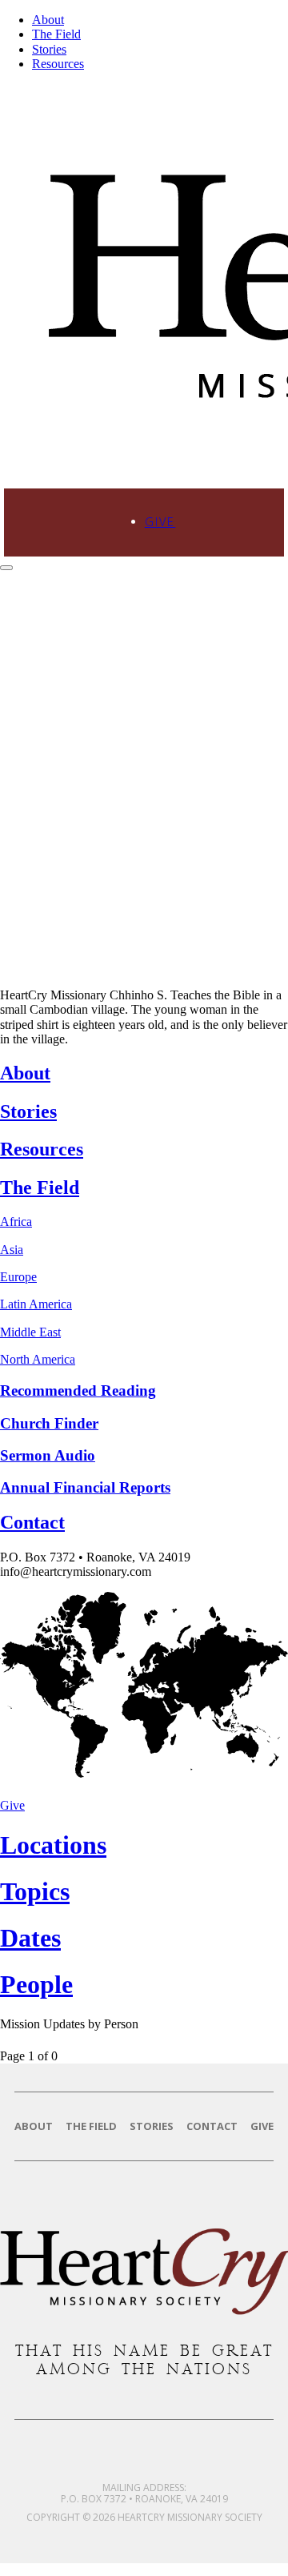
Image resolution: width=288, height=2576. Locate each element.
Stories (49, 49)
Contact (212, 2126)
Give (160, 522)
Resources (58, 64)
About (48, 20)
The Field (56, 34)
